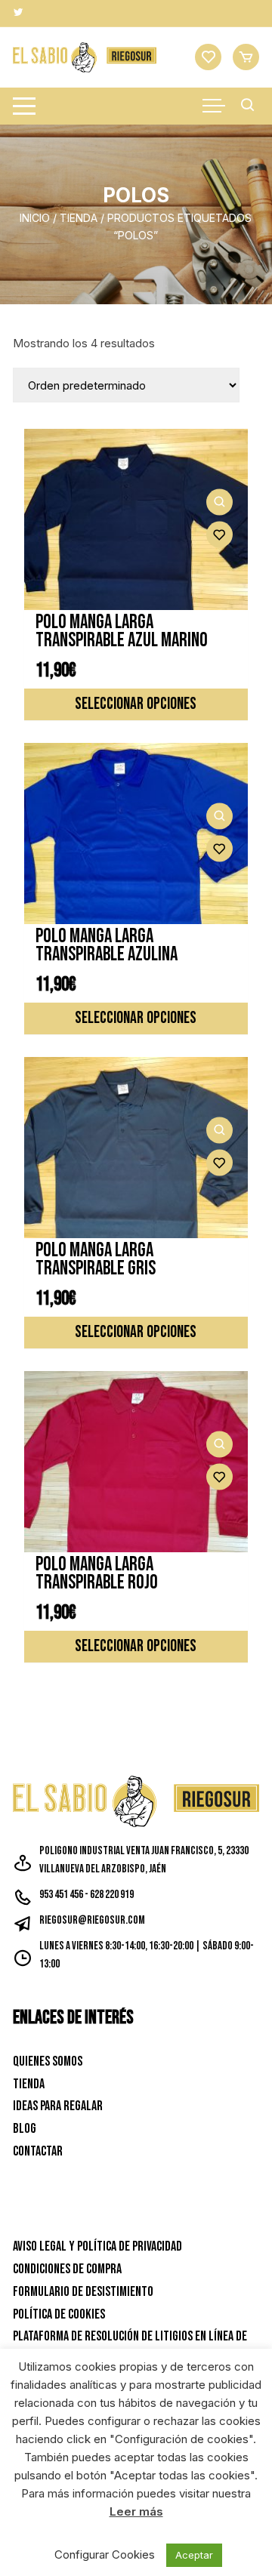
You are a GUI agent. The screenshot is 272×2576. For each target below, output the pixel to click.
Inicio (35, 218)
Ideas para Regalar (58, 2106)
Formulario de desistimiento (83, 2292)
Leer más (136, 2511)
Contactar (38, 2151)
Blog (25, 2129)
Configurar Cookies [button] (105, 2554)
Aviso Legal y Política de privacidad (97, 2246)
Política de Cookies (59, 2314)
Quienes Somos (48, 2061)
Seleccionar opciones (136, 704)
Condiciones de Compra (67, 2269)
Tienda (79, 218)
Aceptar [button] (194, 2555)
